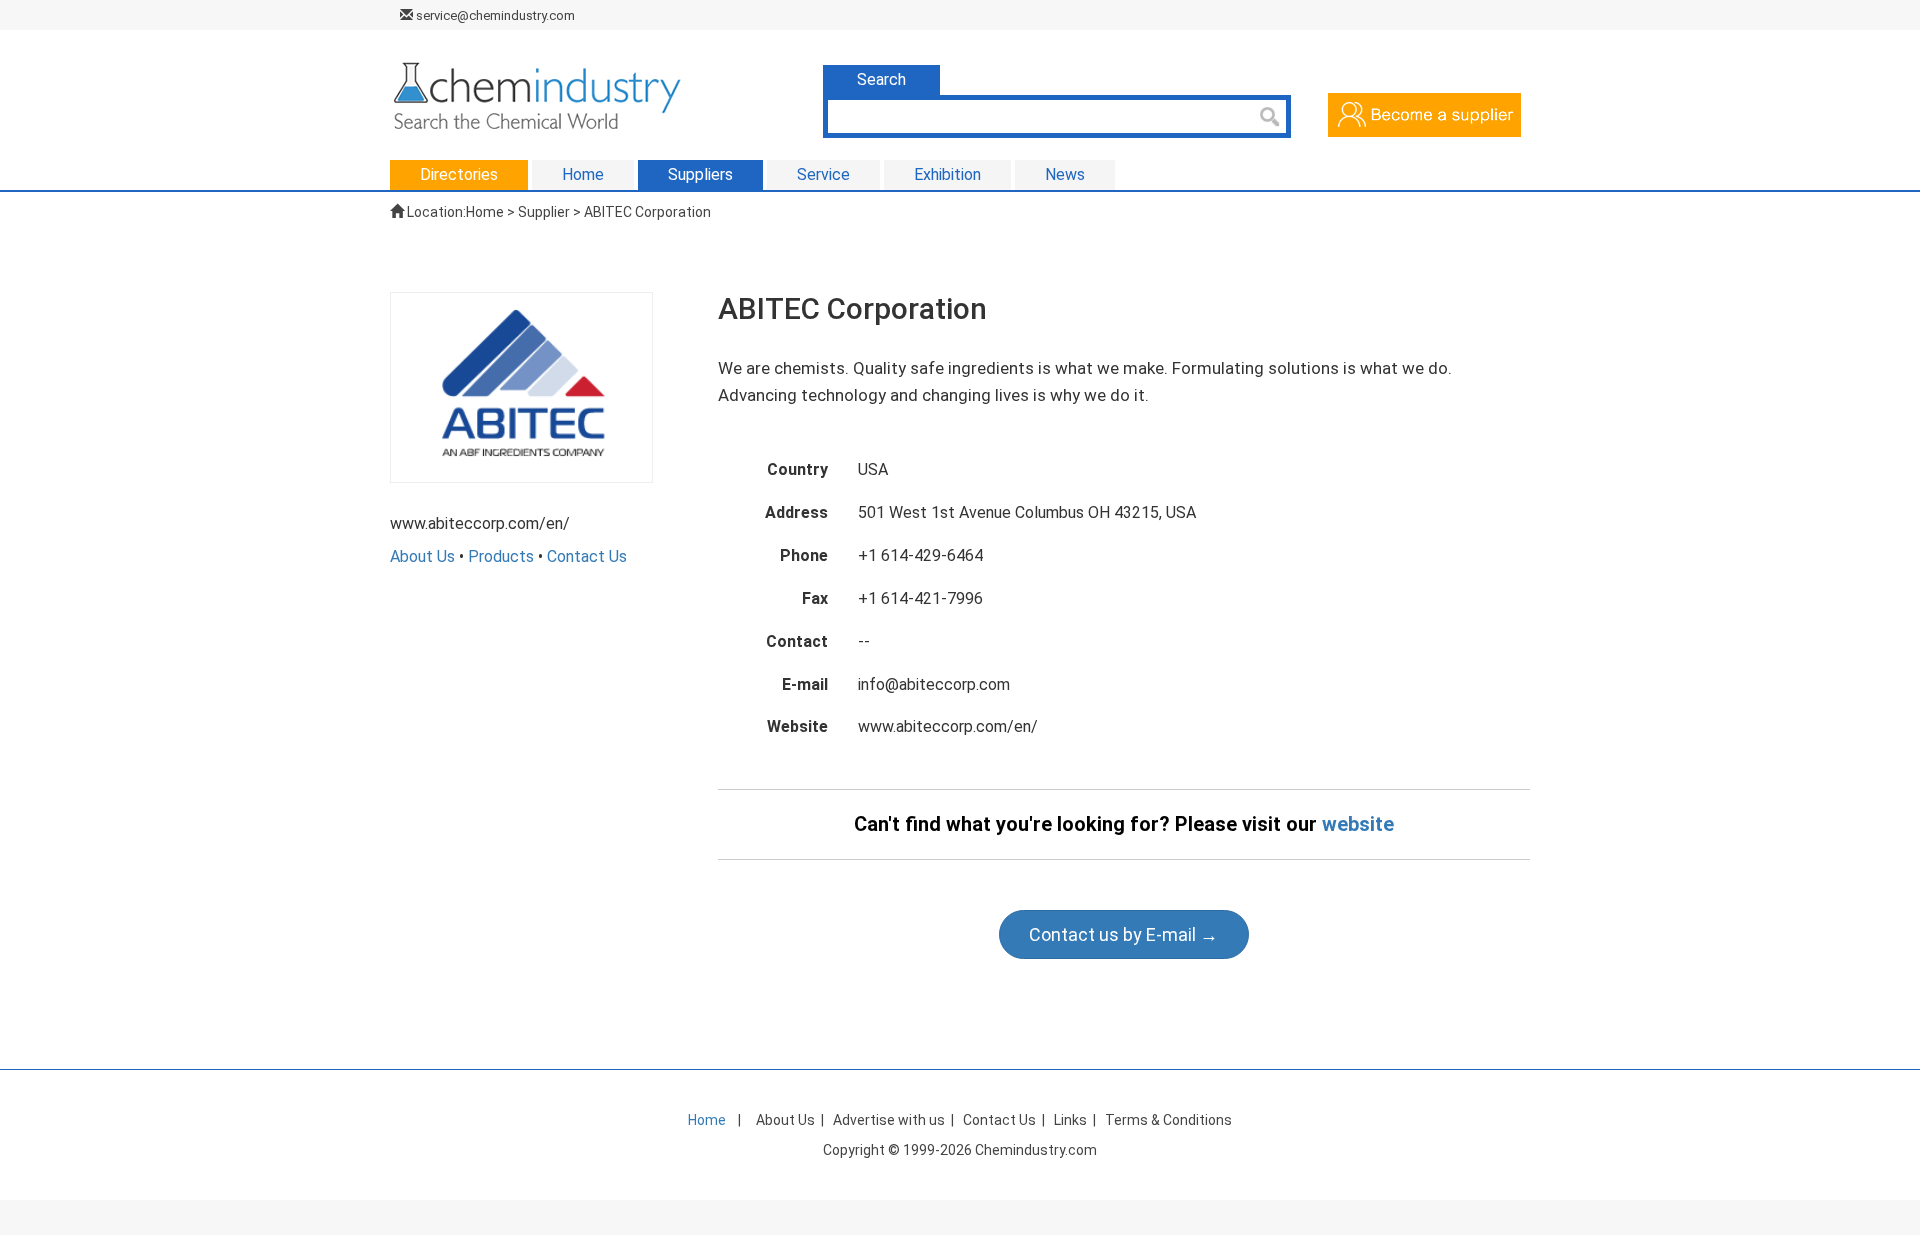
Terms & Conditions (1168, 1120)
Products (501, 556)
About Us (422, 556)
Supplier (544, 212)
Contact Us (587, 556)
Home (485, 212)
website (1358, 824)
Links (1070, 1120)
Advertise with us (889, 1120)
